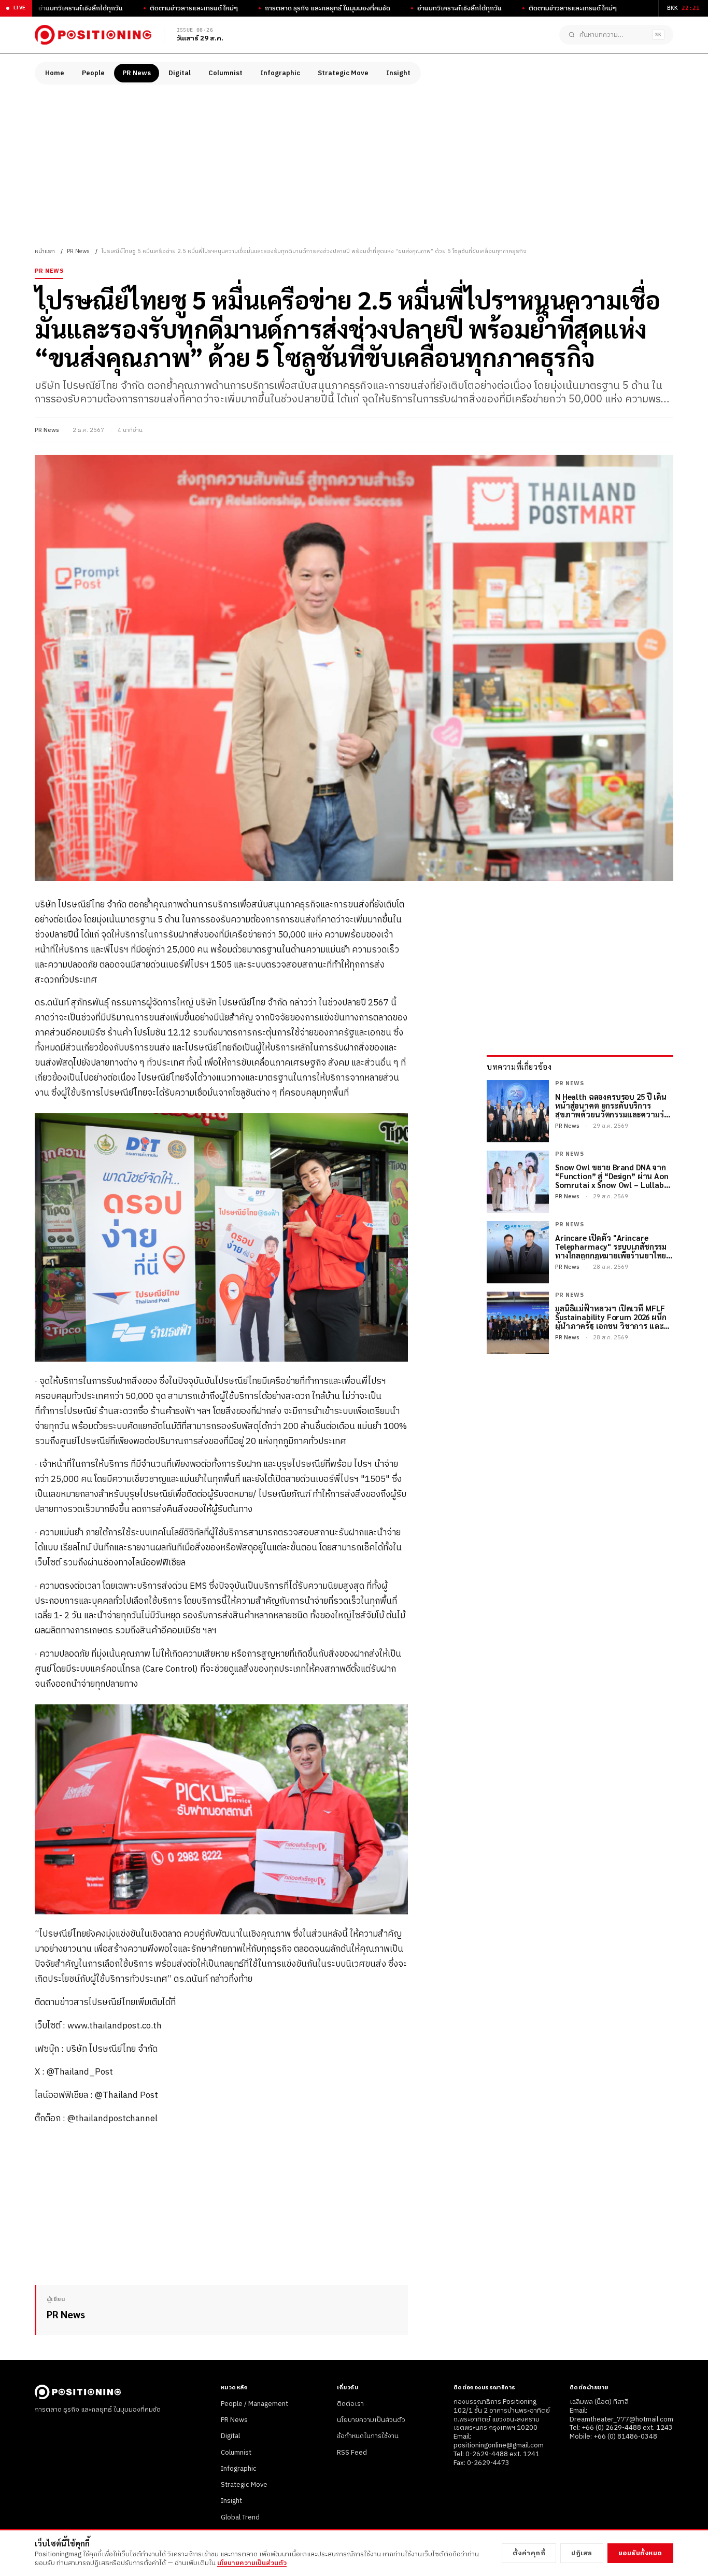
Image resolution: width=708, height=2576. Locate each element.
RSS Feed (352, 2453)
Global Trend (240, 2517)
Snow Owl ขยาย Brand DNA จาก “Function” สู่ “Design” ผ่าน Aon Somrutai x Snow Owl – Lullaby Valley (612, 1176)
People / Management (254, 2404)
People (93, 73)
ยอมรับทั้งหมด (640, 2553)
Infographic (280, 73)
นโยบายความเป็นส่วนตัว (371, 2420)
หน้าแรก (45, 251)
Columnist (225, 73)
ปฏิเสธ (582, 2553)
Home (55, 73)
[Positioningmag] (93, 35)
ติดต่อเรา (350, 2404)
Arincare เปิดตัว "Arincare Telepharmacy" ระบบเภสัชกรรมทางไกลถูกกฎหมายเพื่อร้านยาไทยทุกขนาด (611, 1247)
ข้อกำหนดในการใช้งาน (368, 2436)
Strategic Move (343, 73)
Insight (398, 73)
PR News (137, 73)
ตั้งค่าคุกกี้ (529, 2553)
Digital (180, 73)
